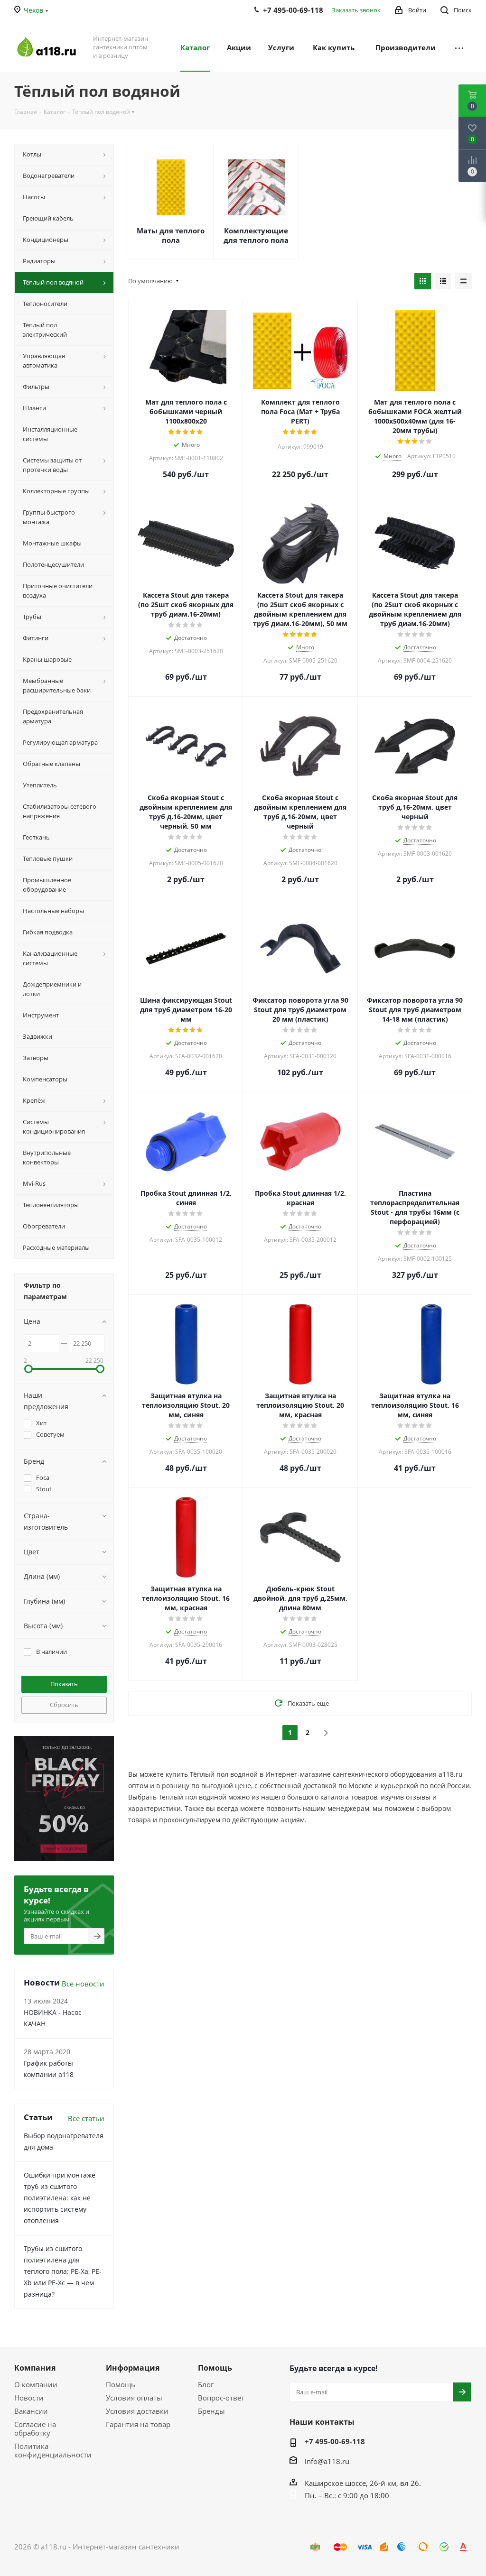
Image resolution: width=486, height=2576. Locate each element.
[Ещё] (459, 47)
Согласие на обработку (35, 2428)
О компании (36, 2384)
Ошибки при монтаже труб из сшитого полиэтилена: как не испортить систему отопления (60, 2198)
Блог (206, 2384)
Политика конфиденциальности (53, 2450)
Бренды (211, 2411)
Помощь (121, 2384)
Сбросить (64, 1705)
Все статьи (86, 2118)
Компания (35, 2368)
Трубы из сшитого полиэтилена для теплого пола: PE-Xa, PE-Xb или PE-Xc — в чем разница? (63, 2271)
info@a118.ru (327, 2461)
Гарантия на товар (138, 2424)
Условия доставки (137, 2411)
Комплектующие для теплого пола (256, 235)
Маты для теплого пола (171, 235)
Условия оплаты (134, 2398)
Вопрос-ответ (221, 2398)
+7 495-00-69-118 (335, 2441)
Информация (133, 2368)
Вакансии (31, 2411)
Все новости (83, 1984)
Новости (29, 2398)
